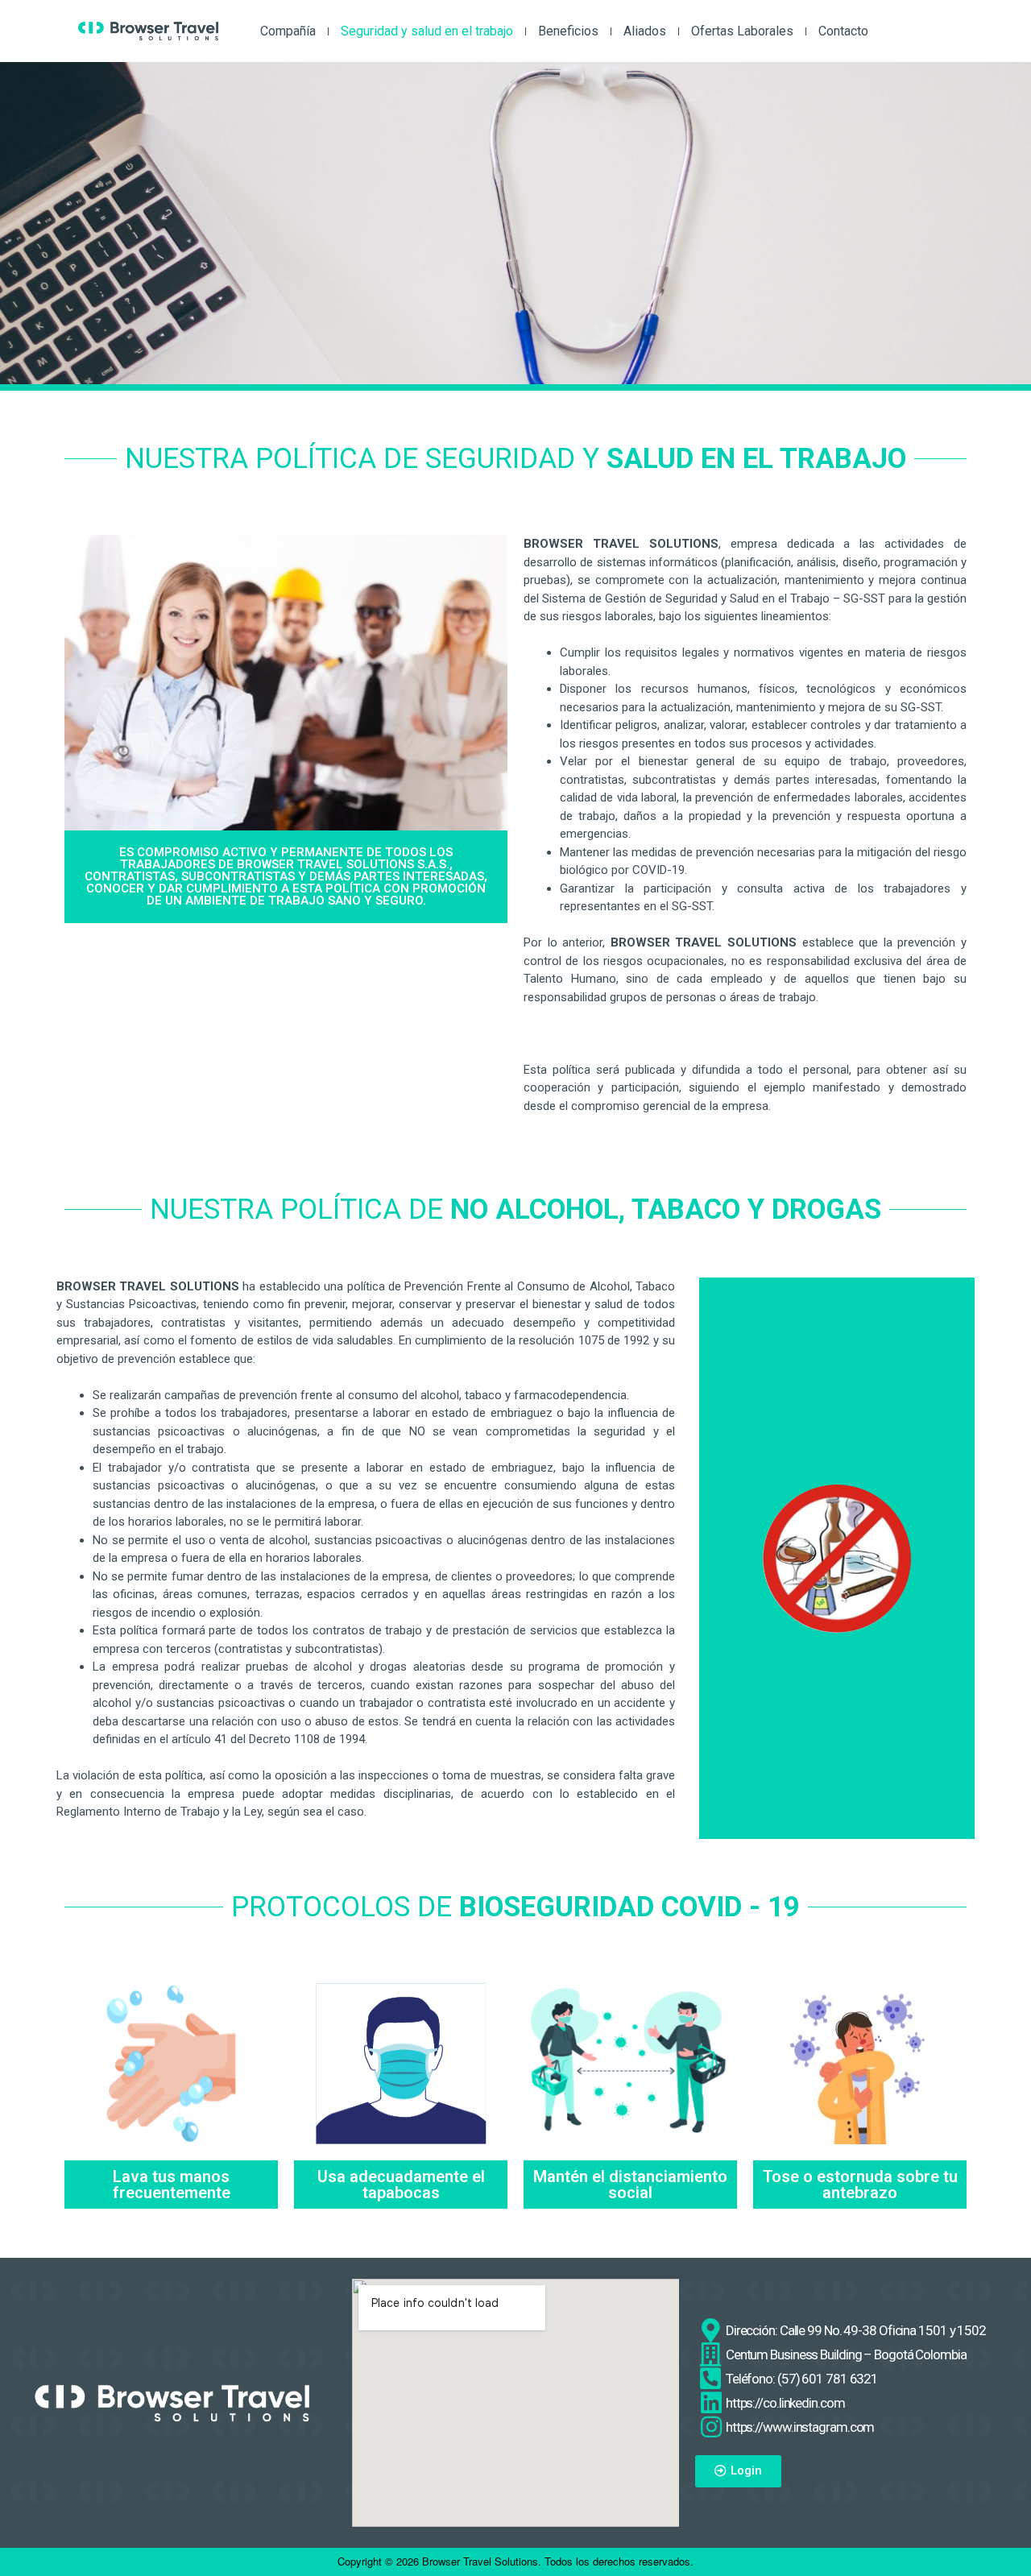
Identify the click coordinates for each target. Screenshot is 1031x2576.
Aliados (645, 31)
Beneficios (568, 31)
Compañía (288, 31)
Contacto (843, 31)
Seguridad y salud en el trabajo (427, 31)
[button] (738, 2471)
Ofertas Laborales (742, 31)
